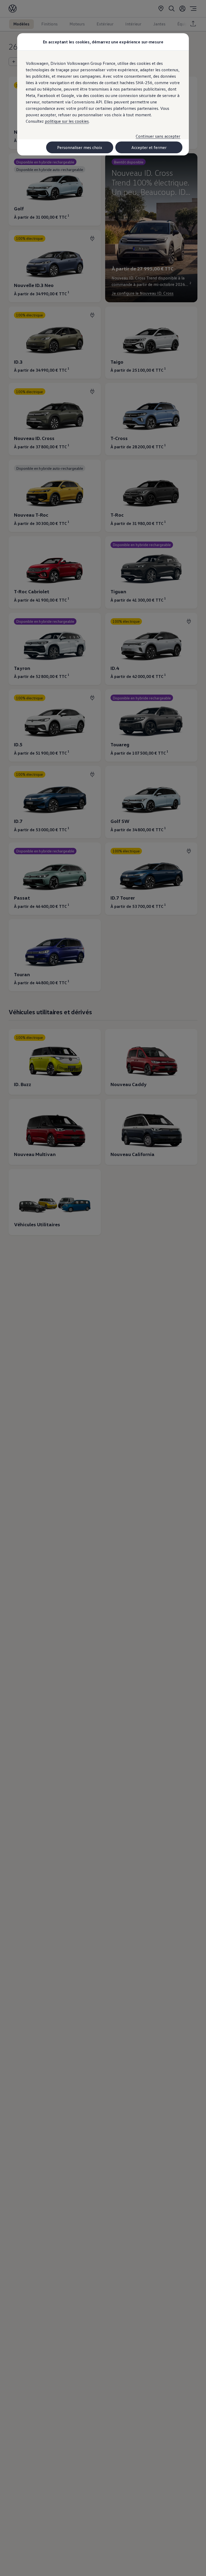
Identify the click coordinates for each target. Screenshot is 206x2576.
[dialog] (103, 1288)
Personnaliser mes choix (80, 147)
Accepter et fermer (149, 147)
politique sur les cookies (67, 121)
